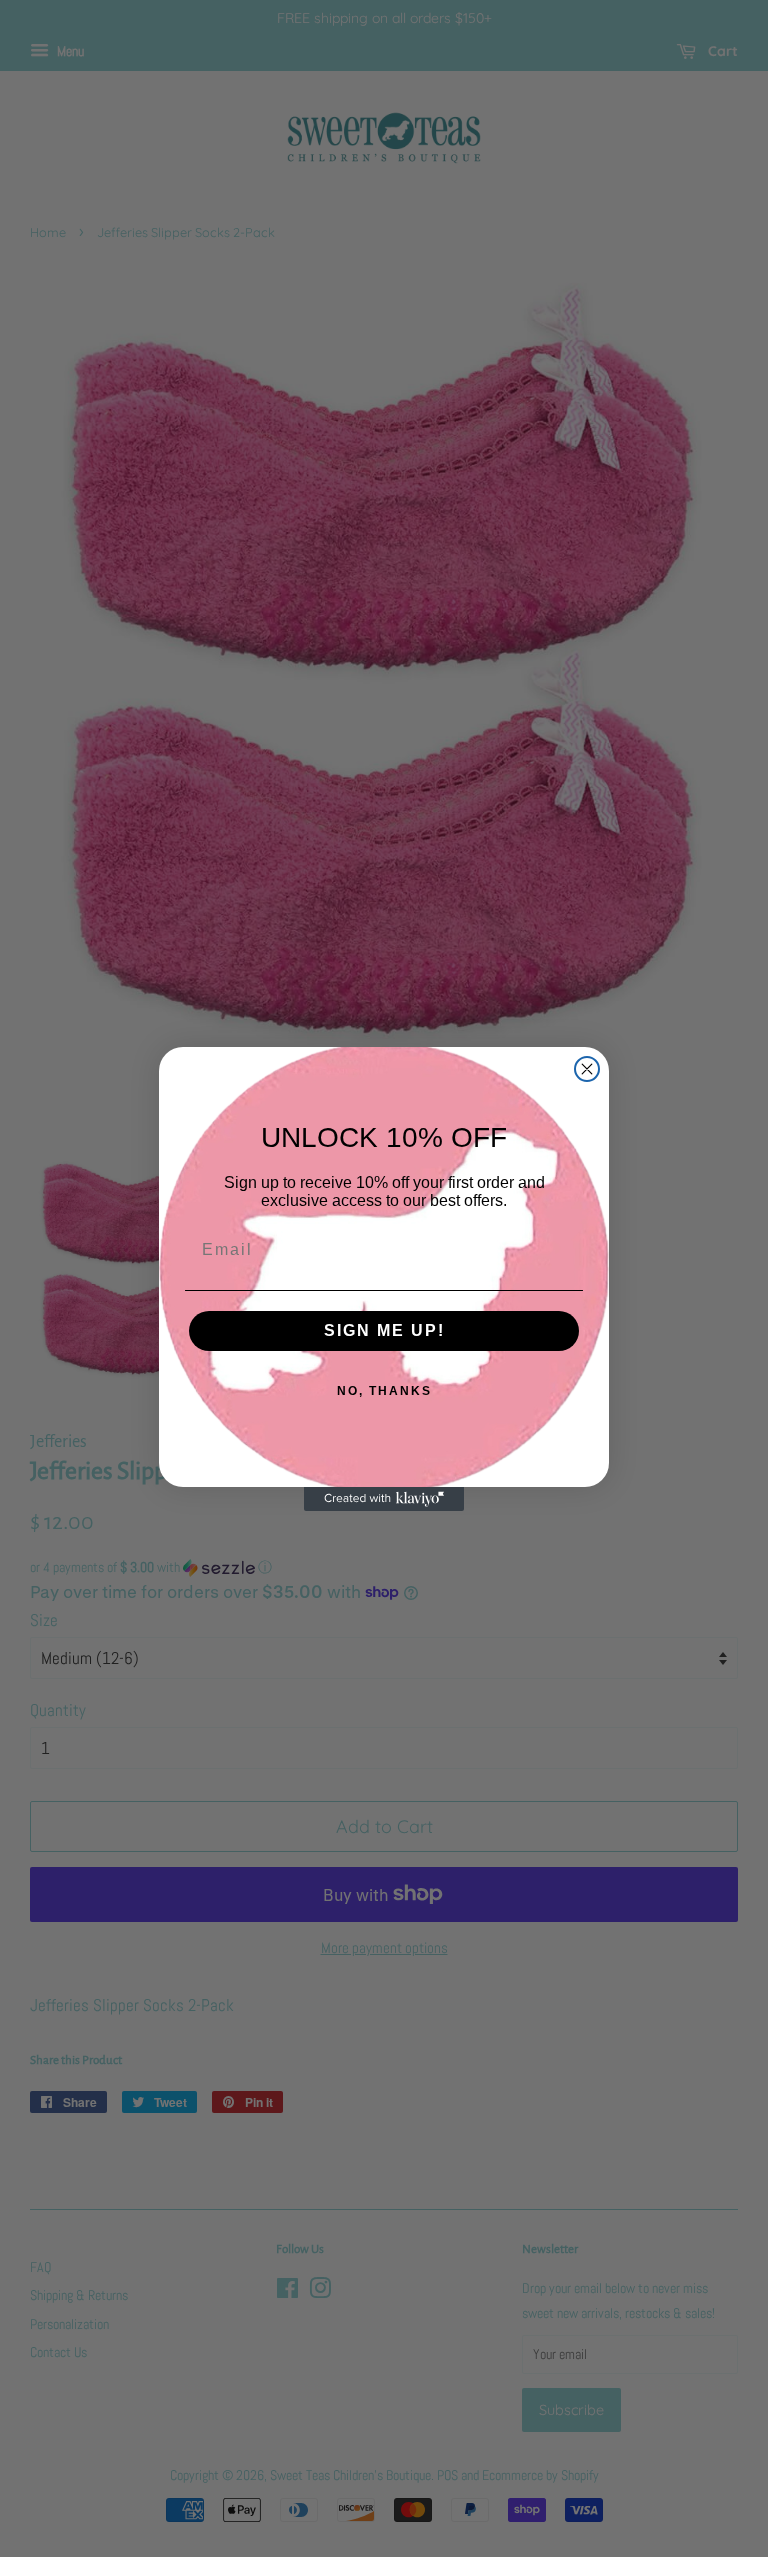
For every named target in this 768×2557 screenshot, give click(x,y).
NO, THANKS (384, 1391)
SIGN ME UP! (384, 1330)
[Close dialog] (587, 1069)
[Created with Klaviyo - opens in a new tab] (384, 1499)
